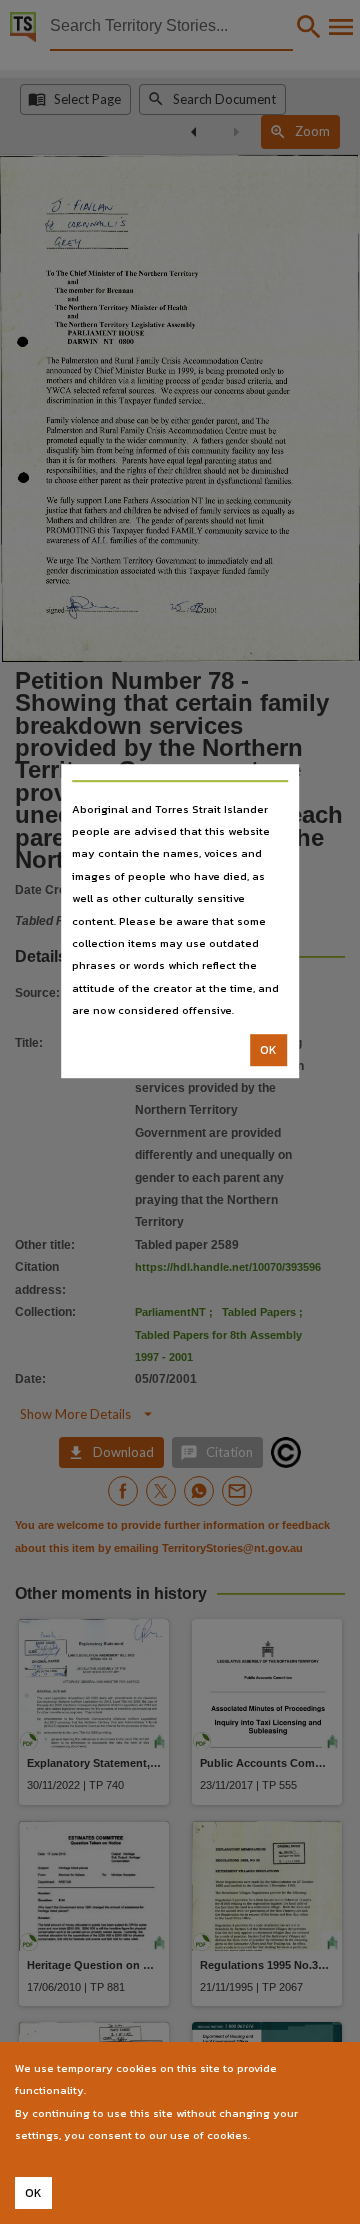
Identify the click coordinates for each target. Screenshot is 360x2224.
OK (268, 1050)
